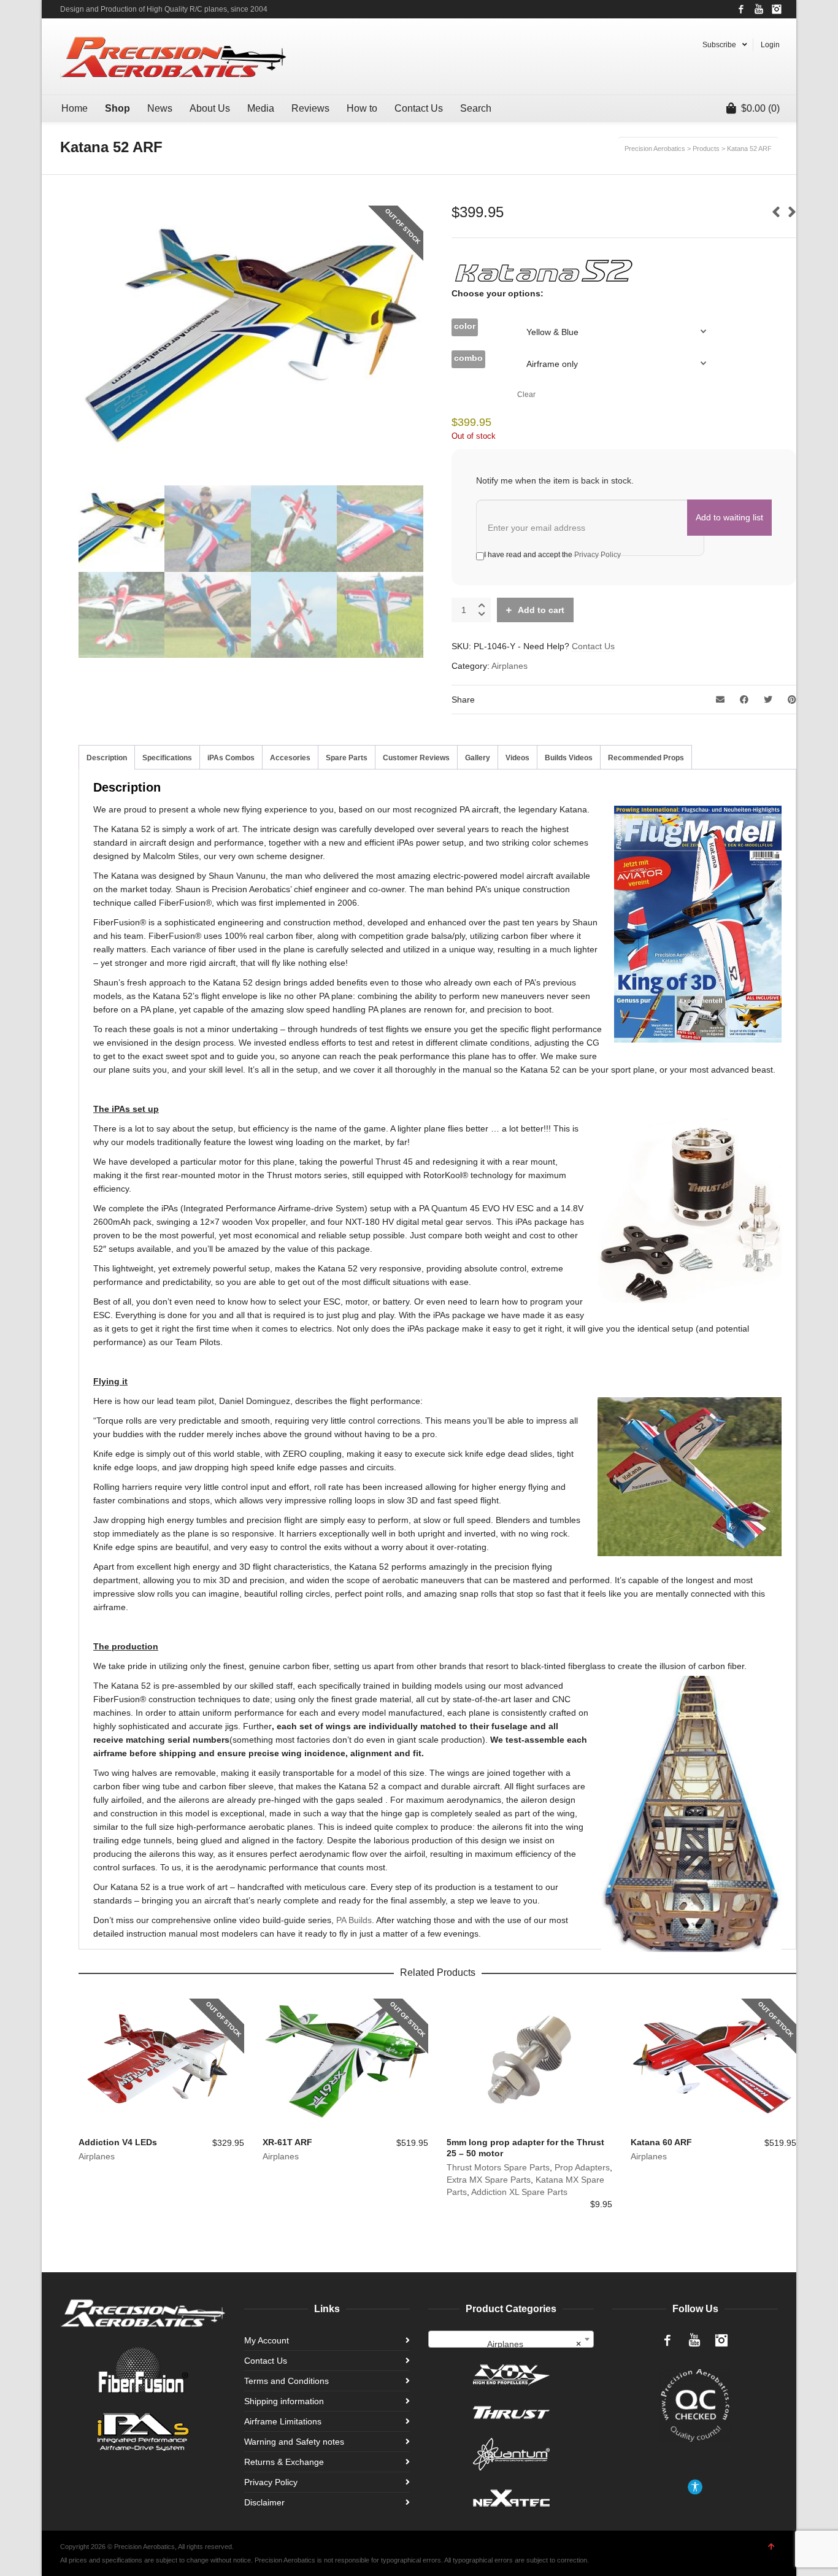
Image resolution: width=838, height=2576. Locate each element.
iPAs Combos (231, 758)
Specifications (167, 758)
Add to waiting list (729, 517)
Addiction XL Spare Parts (519, 2192)
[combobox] (511, 2339)
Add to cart (541, 610)
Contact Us (593, 646)
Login (770, 45)
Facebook (741, 9)
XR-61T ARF (287, 2142)
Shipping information (284, 2401)
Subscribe (719, 45)
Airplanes (509, 666)
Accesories (290, 758)
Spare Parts (347, 758)
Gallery (478, 758)
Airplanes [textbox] (534, 2344)
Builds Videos (569, 758)
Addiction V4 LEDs (118, 2142)
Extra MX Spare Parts (489, 2180)
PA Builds (354, 1920)
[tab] (107, 758)
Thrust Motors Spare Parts (498, 2167)
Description (107, 758)
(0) (760, 108)
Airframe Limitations (283, 2421)
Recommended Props (646, 758)
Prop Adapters (582, 2167)
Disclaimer (264, 2502)
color (465, 326)
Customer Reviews (416, 758)
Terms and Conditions (286, 2381)
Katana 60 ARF (661, 2142)
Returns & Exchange (284, 2462)
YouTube (759, 9)
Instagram (777, 9)
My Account (267, 2340)
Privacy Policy (598, 555)
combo (468, 358)
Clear (526, 394)
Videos (517, 758)
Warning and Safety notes (294, 2442)
